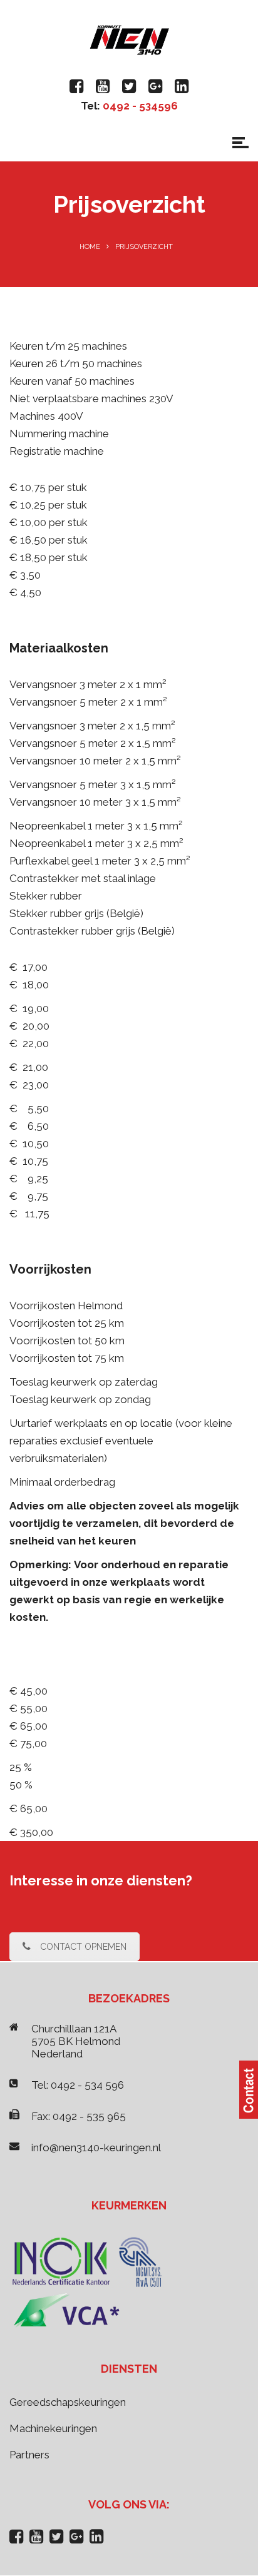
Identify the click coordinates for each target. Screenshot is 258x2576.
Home (90, 247)
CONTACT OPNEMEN (83, 1947)
